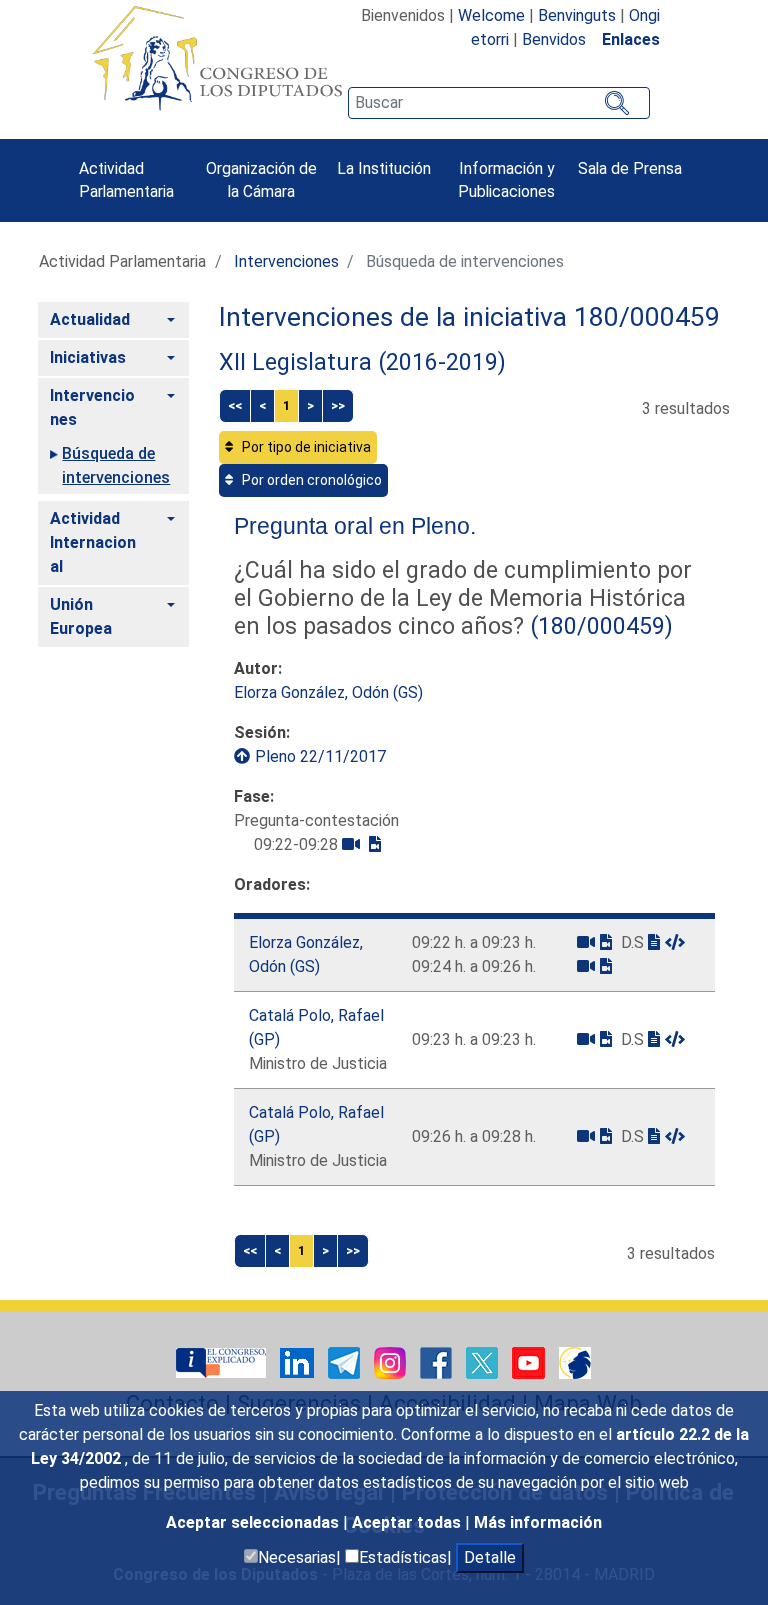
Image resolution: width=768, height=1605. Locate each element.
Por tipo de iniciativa (305, 447)
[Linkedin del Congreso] (299, 1361)
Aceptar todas (408, 1522)
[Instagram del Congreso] (392, 1361)
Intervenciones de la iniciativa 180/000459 (469, 317)
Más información (538, 1522)
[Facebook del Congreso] (438, 1361)
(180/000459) (598, 626)
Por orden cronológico (310, 480)
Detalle (490, 1557)
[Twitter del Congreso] (484, 1361)
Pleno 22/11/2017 (320, 756)
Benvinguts (577, 15)
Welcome (491, 15)
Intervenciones (286, 261)
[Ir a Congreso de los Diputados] (217, 58)
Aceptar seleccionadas (254, 1522)
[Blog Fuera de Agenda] (575, 1361)
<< (235, 405)
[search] (499, 103)
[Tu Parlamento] (223, 1361)
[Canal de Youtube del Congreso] (530, 1361)
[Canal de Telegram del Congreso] (346, 1361)
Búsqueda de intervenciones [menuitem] (116, 465)
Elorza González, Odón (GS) (328, 692)
